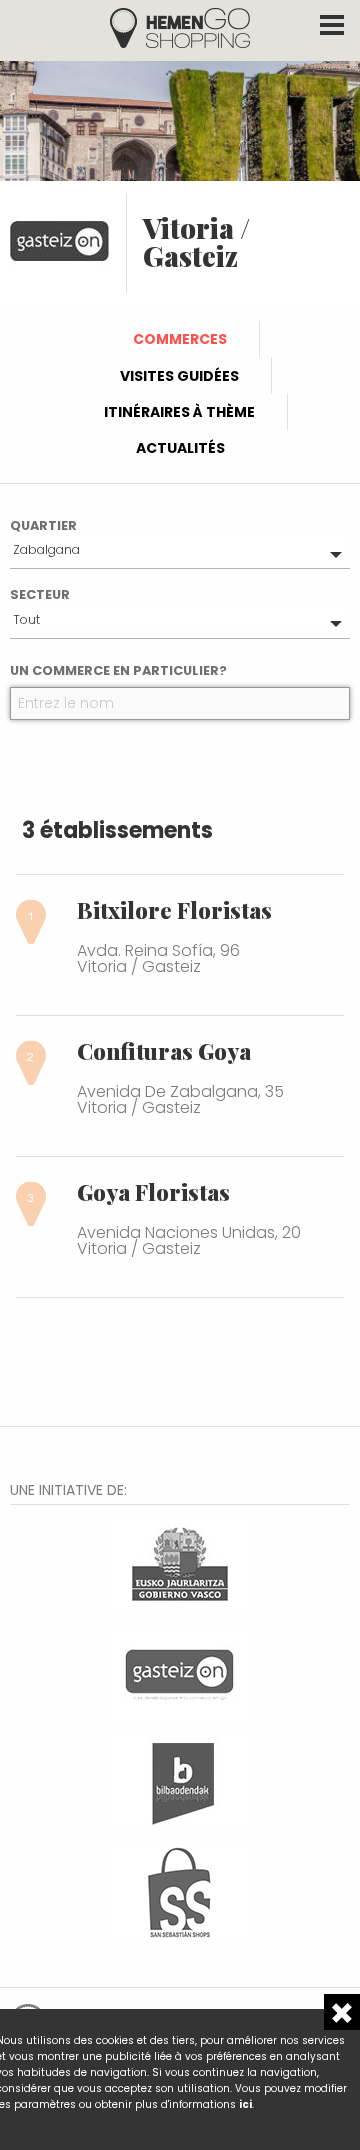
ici (245, 2104)
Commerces (180, 339)
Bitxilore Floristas (174, 910)
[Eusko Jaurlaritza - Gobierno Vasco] (180, 1562)
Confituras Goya (164, 1051)
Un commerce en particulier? (118, 670)
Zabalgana (46, 549)
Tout (26, 619)
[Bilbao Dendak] (180, 1780)
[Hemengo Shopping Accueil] (180, 26)
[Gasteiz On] (180, 1671)
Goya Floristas (153, 1192)
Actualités (180, 448)
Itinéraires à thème (179, 412)
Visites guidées (179, 376)
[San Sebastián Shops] (180, 1889)
